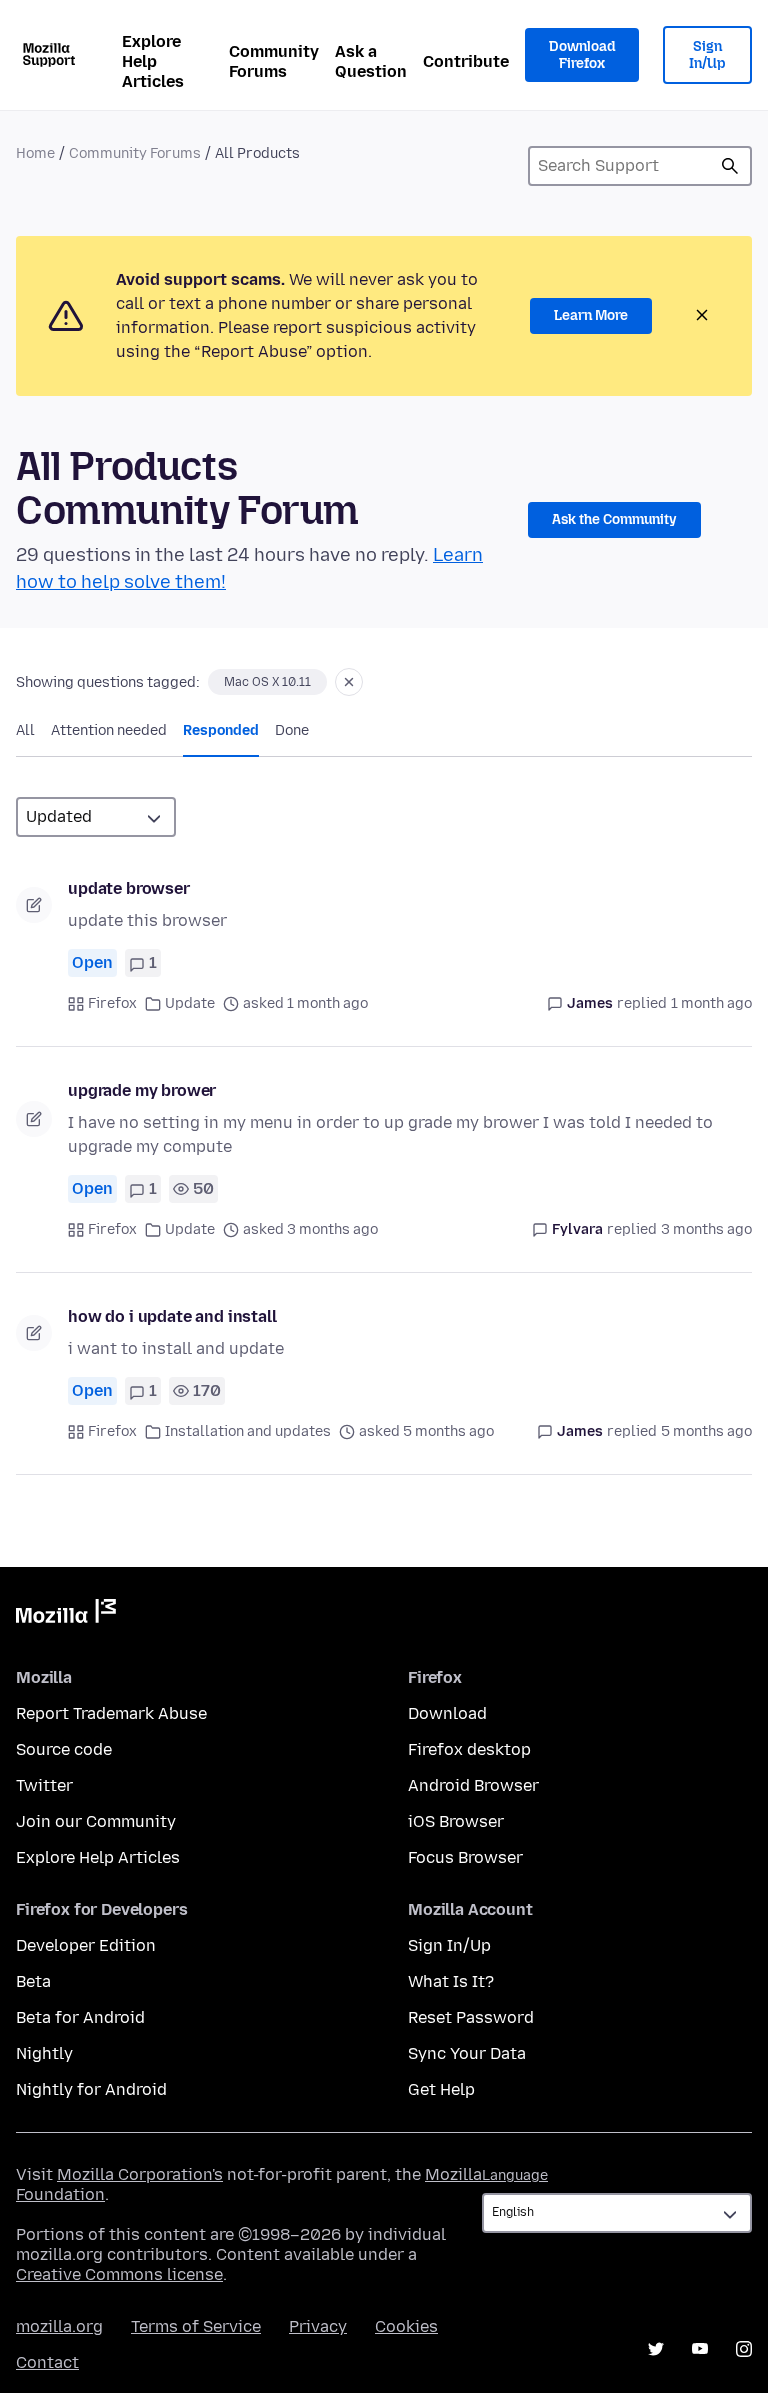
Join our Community (96, 1821)
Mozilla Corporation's (140, 2174)
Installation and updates (248, 1431)
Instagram (744, 2349)
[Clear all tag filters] (349, 682)
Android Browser (473, 1785)
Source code (64, 1749)
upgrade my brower (142, 1090)
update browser (129, 888)
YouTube (700, 2349)
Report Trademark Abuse (111, 1713)
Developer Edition (86, 1945)
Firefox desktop (469, 1749)
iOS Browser (456, 1821)
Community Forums (274, 61)
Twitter (44, 1785)
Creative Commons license (119, 2274)
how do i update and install (172, 1316)
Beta (33, 1981)
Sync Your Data (467, 2053)
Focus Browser (465, 1857)
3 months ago (706, 1229)
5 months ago (706, 1431)
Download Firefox (582, 55)
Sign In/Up (707, 55)
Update (190, 1003)
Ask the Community (614, 519)
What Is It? (451, 1981)
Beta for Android (80, 2017)
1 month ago (711, 1003)
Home (35, 153)
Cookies (406, 2326)
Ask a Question (371, 61)
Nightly (44, 2053)
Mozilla (66, 1615)
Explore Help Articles (153, 61)
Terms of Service (196, 2326)
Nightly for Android (91, 2089)
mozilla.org (59, 2326)
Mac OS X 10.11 (267, 682)
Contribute (466, 61)
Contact (47, 2362)
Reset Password (471, 2017)
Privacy (318, 2326)
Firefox (112, 1003)
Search (730, 166)
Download (447, 1713)
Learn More (591, 315)
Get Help (441, 2089)
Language (515, 2175)
